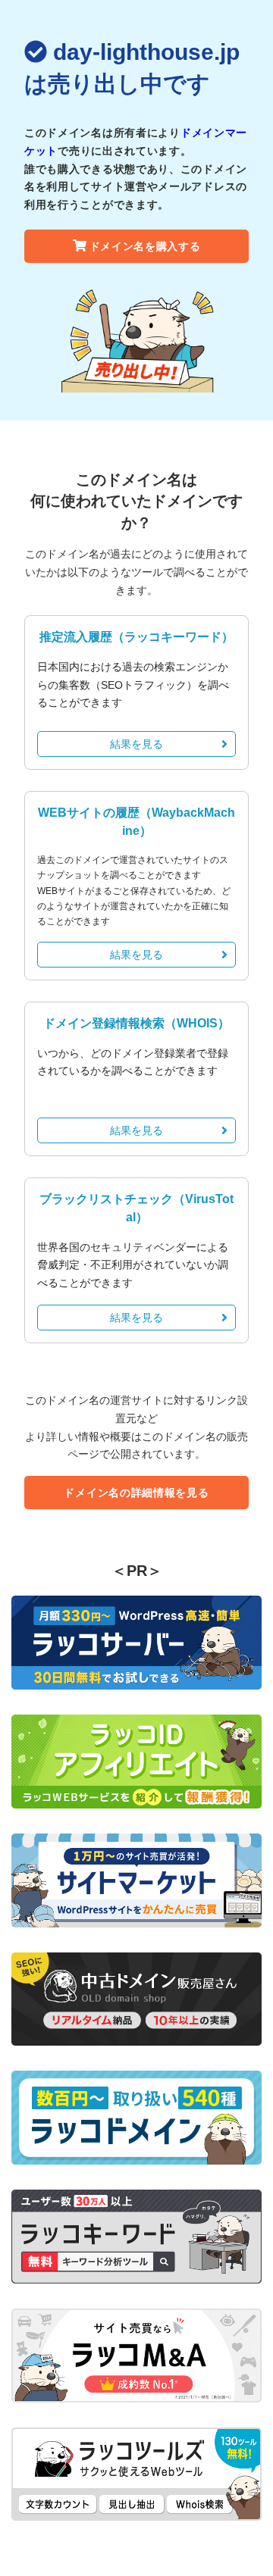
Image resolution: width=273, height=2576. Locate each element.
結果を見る (136, 744)
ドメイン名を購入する (145, 246)
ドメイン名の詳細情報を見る (136, 1493)
